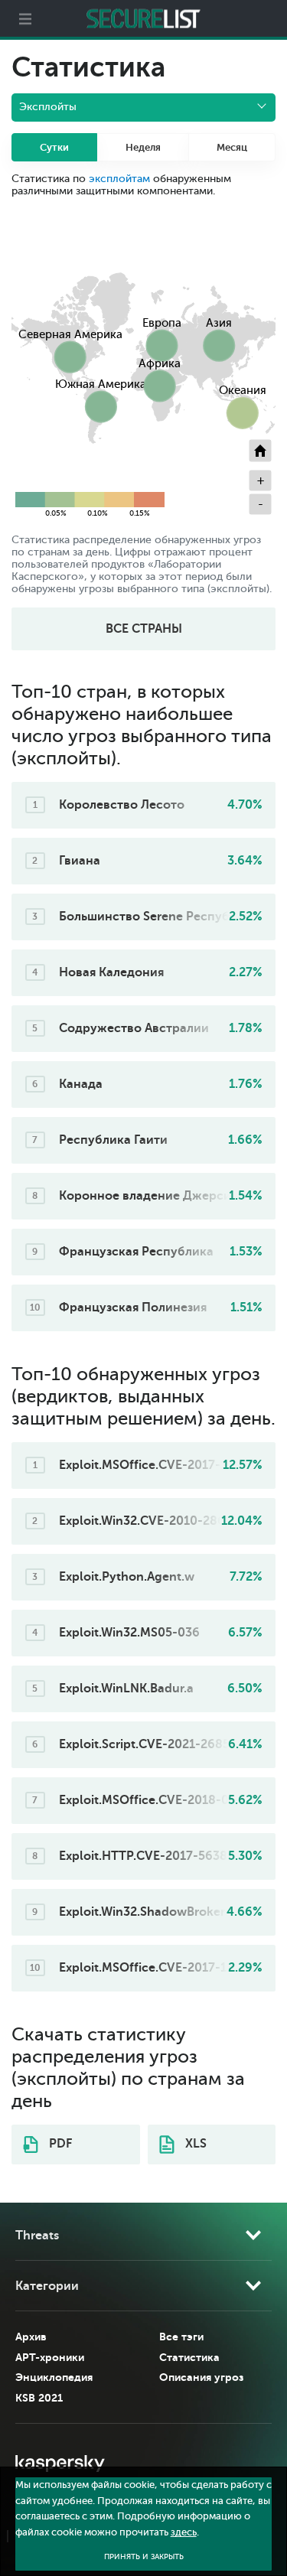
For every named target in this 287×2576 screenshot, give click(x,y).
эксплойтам (119, 179)
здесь (184, 2532)
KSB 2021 (39, 2398)
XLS (194, 2144)
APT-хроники (50, 2357)
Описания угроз (201, 2377)
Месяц (232, 147)
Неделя (143, 147)
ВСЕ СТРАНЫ (144, 629)
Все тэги (181, 2337)
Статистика (189, 2357)
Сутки (54, 147)
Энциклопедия (54, 2377)
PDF (59, 2144)
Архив (31, 2337)
